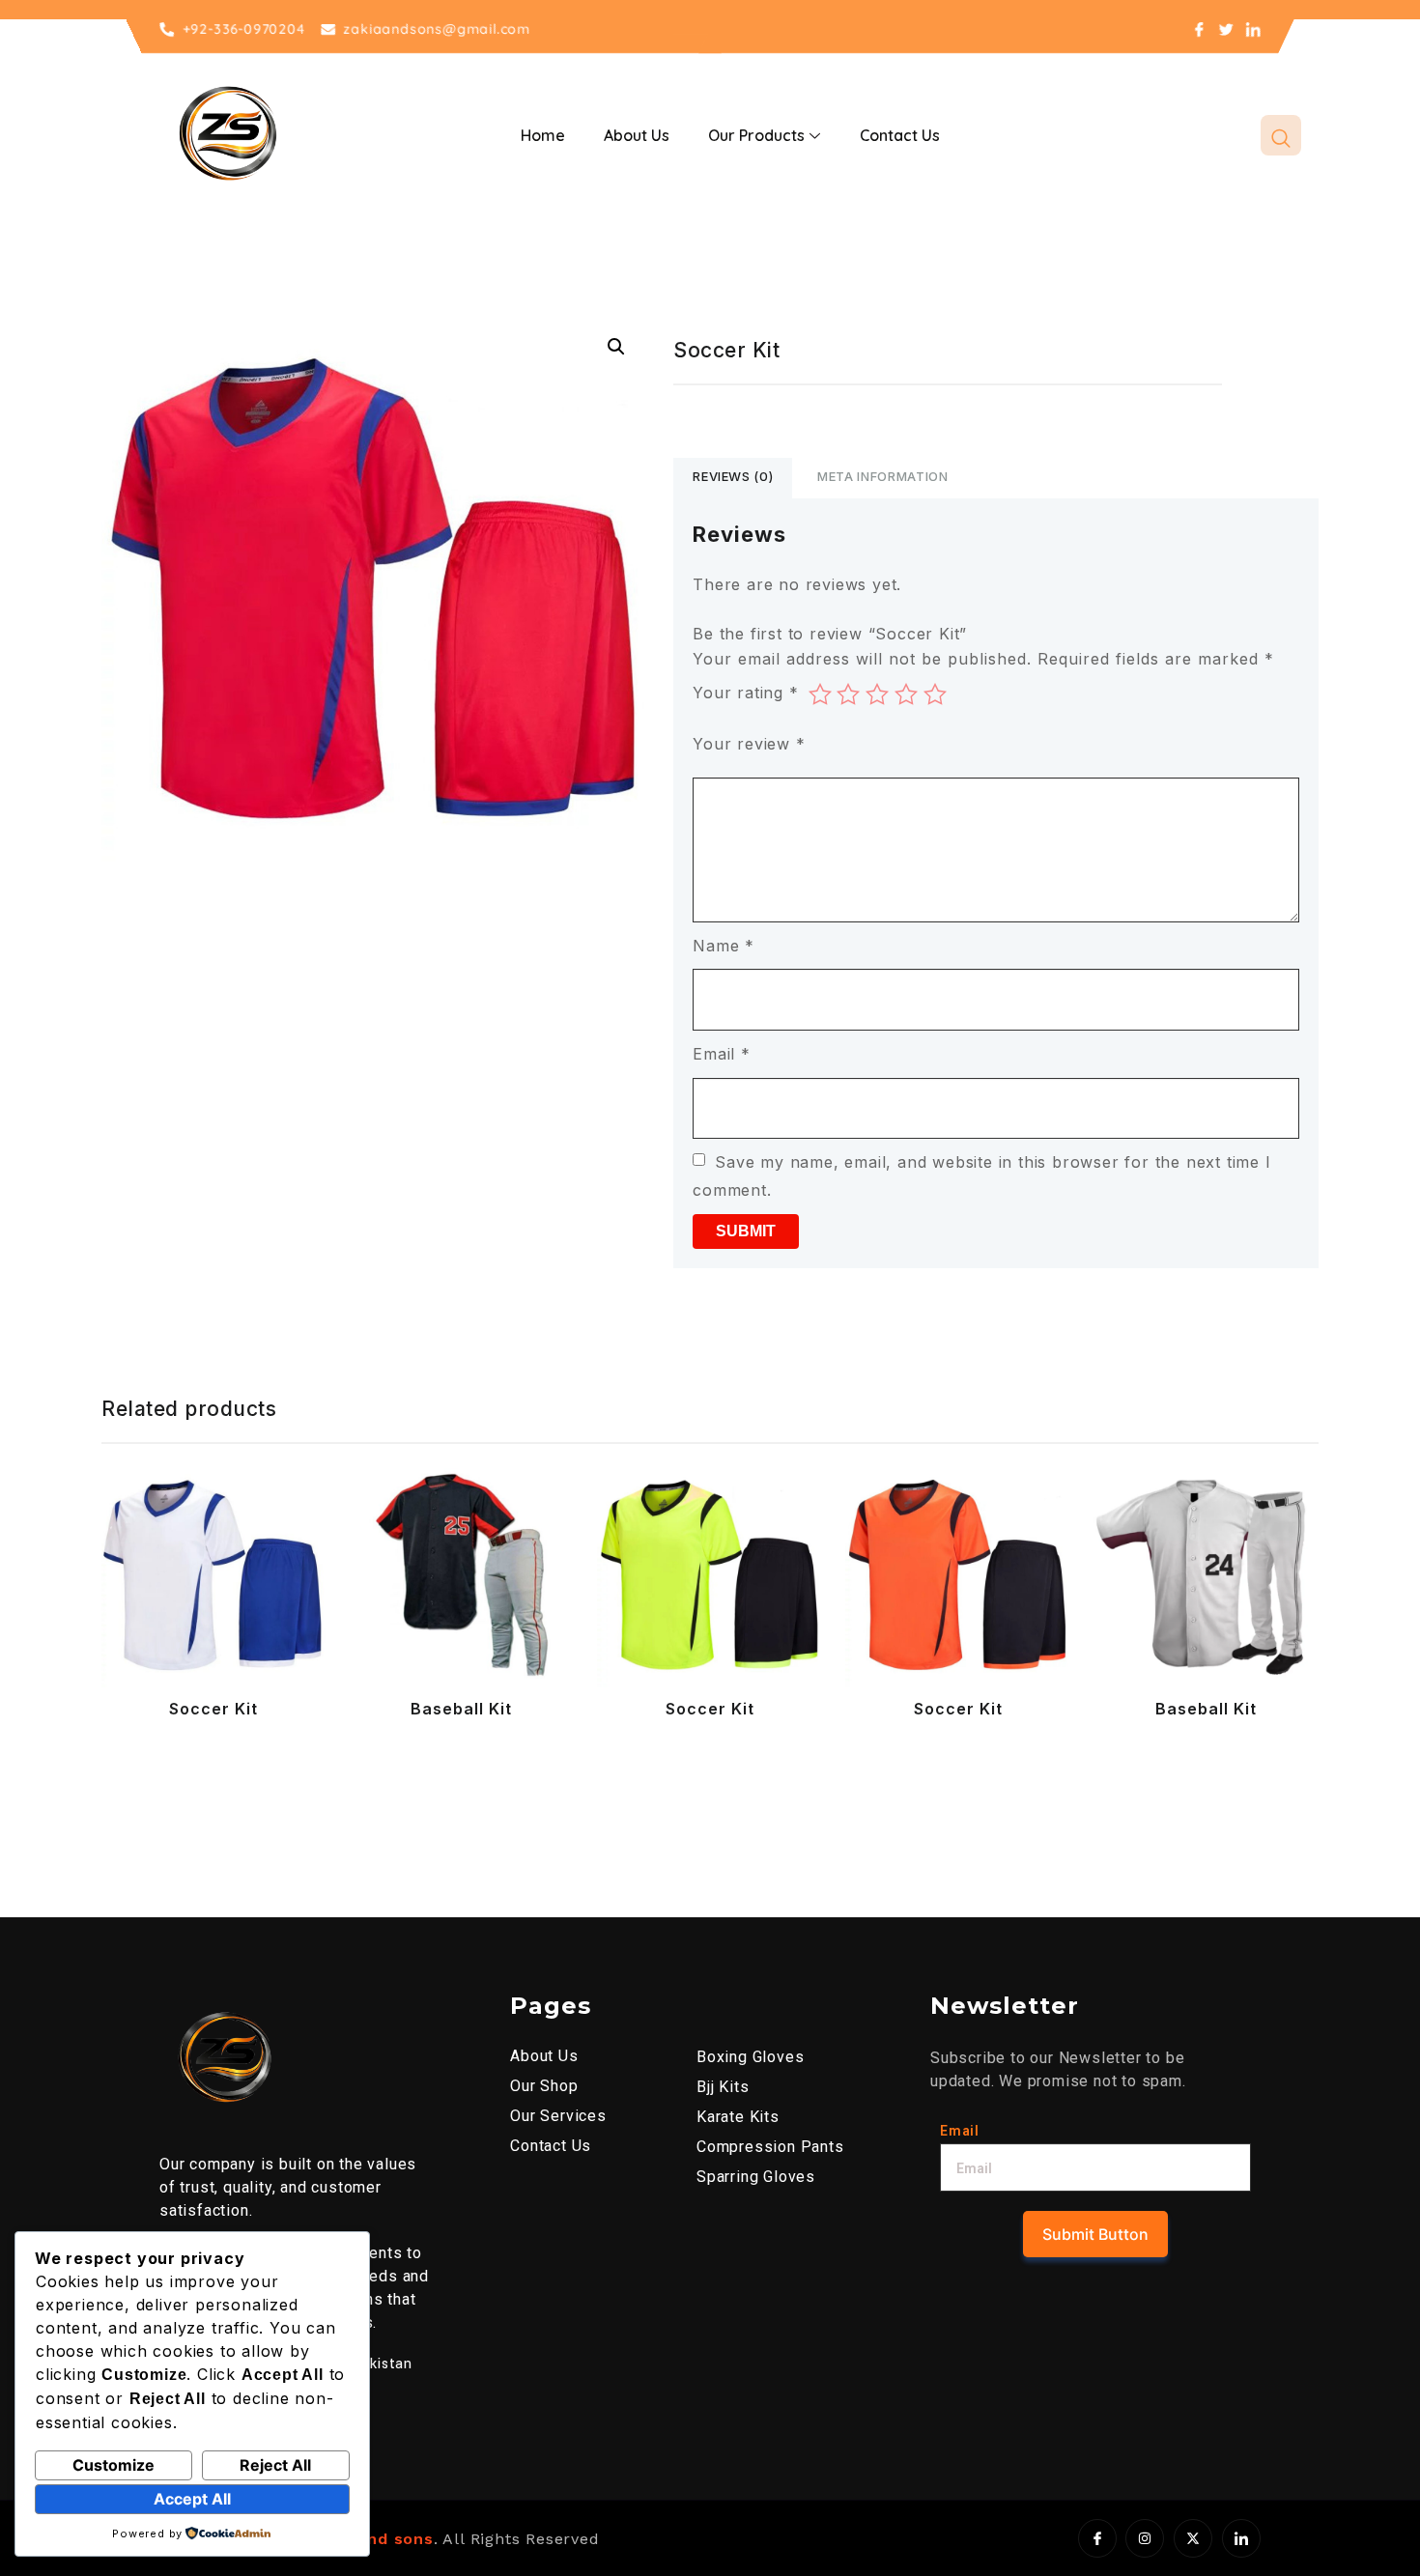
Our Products (756, 135)
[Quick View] (145, 1634)
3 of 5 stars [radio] (877, 694)
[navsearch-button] (1281, 135)
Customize (114, 2465)
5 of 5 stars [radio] (935, 694)
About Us (637, 135)
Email (722, 1054)
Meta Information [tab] (882, 476)
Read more (170, 1634)
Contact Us (900, 135)
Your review (749, 744)
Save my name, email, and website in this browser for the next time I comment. (981, 1176)
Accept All (192, 2499)
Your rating (745, 693)
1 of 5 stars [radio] (820, 694)
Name (724, 946)
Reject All (275, 2465)
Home (543, 135)
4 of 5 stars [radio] (906, 694)
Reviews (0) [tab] (733, 476)
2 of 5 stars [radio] (848, 694)
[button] (616, 347)
